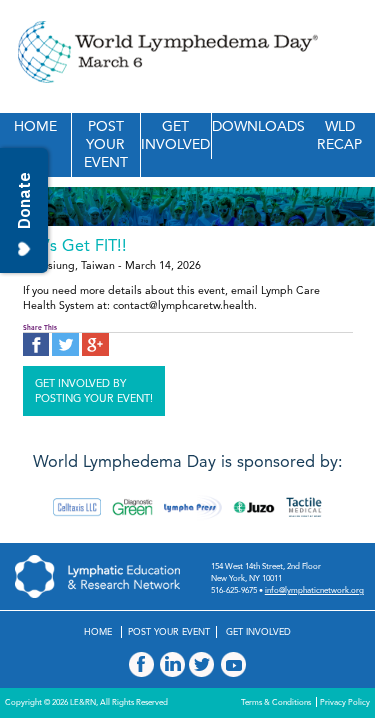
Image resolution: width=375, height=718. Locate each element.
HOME (35, 126)
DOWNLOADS (258, 126)
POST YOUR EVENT (106, 144)
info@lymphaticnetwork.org (314, 590)
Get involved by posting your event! (94, 391)
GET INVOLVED (175, 135)
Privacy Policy (345, 702)
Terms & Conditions (276, 702)
